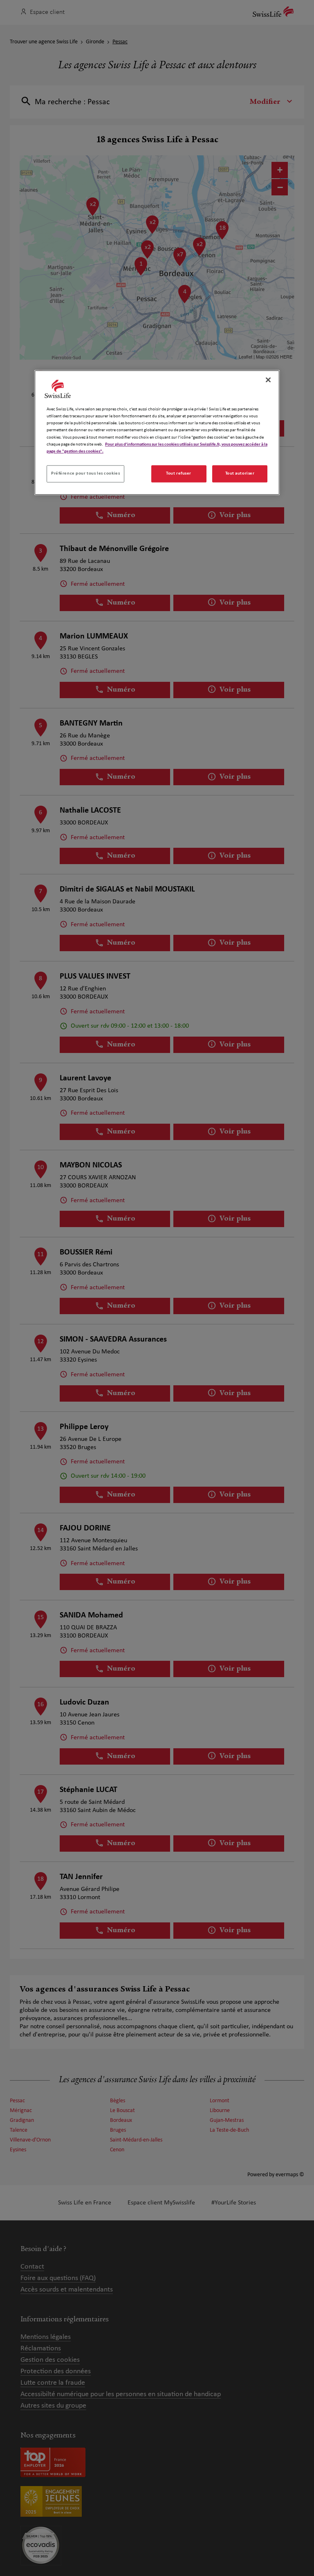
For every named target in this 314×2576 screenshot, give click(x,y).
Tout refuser (179, 473)
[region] (157, 433)
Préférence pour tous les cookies (85, 473)
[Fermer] (268, 380)
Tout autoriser (240, 473)
